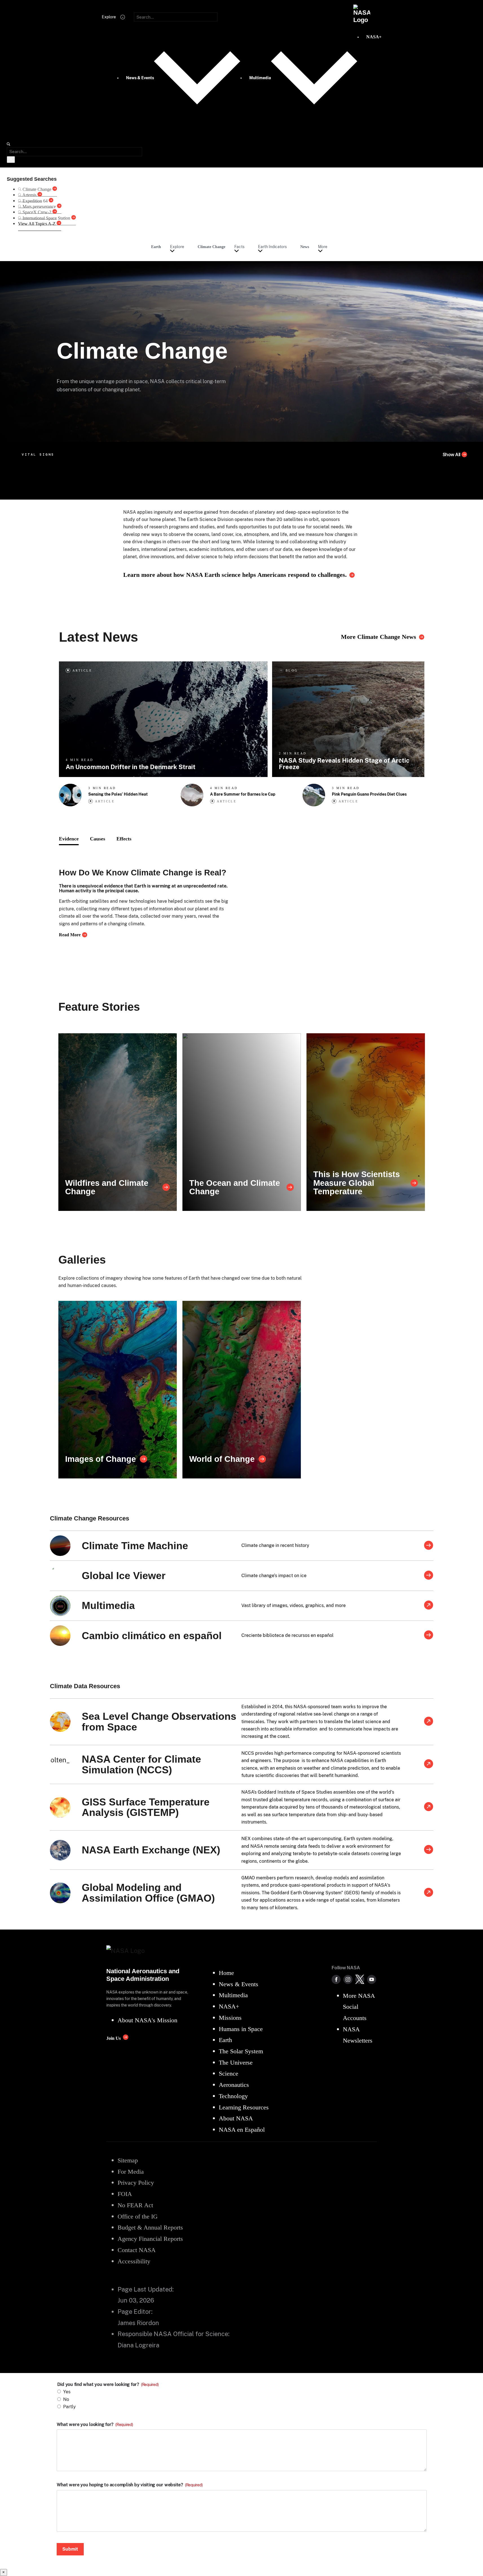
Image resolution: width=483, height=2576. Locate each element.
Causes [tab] (98, 839)
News (305, 247)
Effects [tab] (124, 839)
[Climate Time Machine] (429, 1546)
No (66, 2399)
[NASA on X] (360, 1979)
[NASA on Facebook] (336, 1979)
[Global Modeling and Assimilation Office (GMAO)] (429, 1893)
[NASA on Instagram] (348, 1979)
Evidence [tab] (69, 839)
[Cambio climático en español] (429, 1635)
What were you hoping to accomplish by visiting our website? (130, 2485)
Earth (156, 247)
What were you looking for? (95, 2425)
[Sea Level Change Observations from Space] (429, 1722)
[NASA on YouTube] (372, 1979)
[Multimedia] (429, 1606)
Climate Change (211, 247)
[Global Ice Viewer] (429, 1576)
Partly (70, 2407)
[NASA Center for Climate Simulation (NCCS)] (429, 1764)
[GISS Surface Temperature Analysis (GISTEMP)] (429, 1807)
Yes (67, 2392)
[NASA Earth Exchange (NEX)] (429, 1850)
